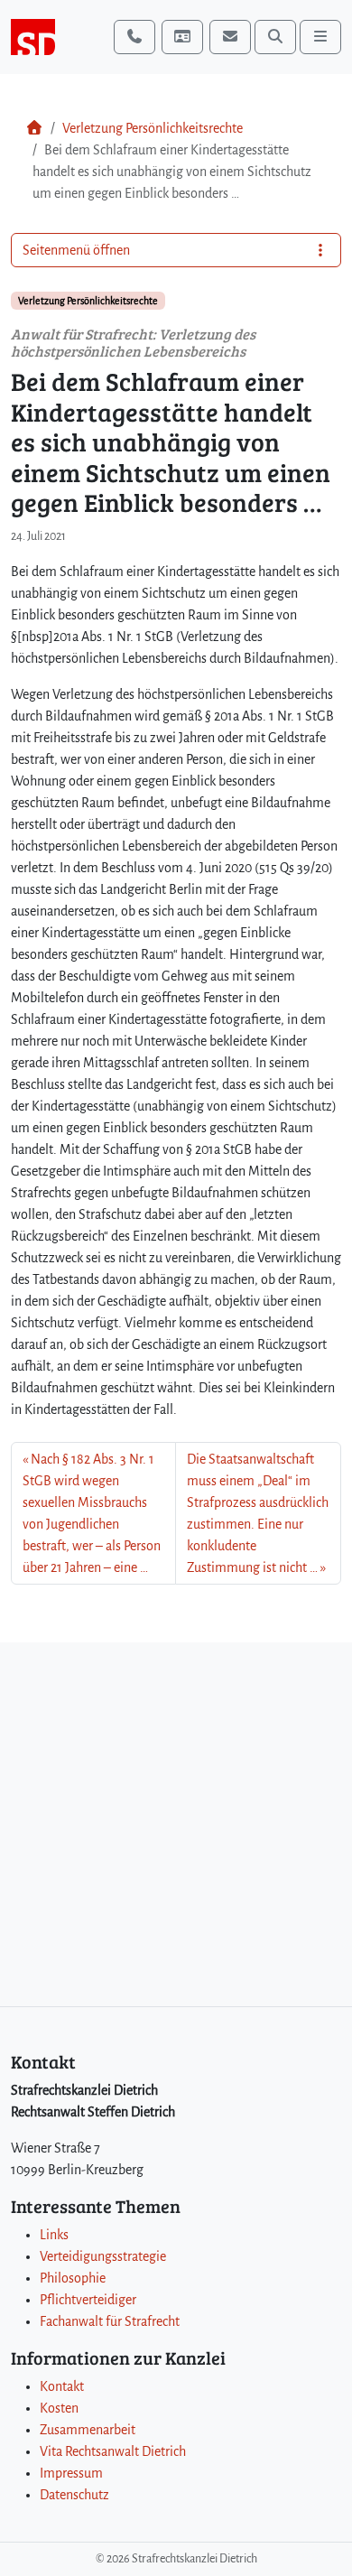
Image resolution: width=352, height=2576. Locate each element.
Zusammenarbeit (88, 2430)
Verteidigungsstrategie (103, 2256)
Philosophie (73, 2278)
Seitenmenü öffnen (76, 250)
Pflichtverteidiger (88, 2300)
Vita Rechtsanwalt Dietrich (113, 2451)
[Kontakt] (182, 37)
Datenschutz (74, 2495)
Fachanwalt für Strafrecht (110, 2321)
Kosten (59, 2408)
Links (54, 2235)
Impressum (71, 2473)
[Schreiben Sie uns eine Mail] (230, 37)
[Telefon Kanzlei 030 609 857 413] (134, 37)
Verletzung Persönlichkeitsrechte (153, 128)
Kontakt (62, 2386)
